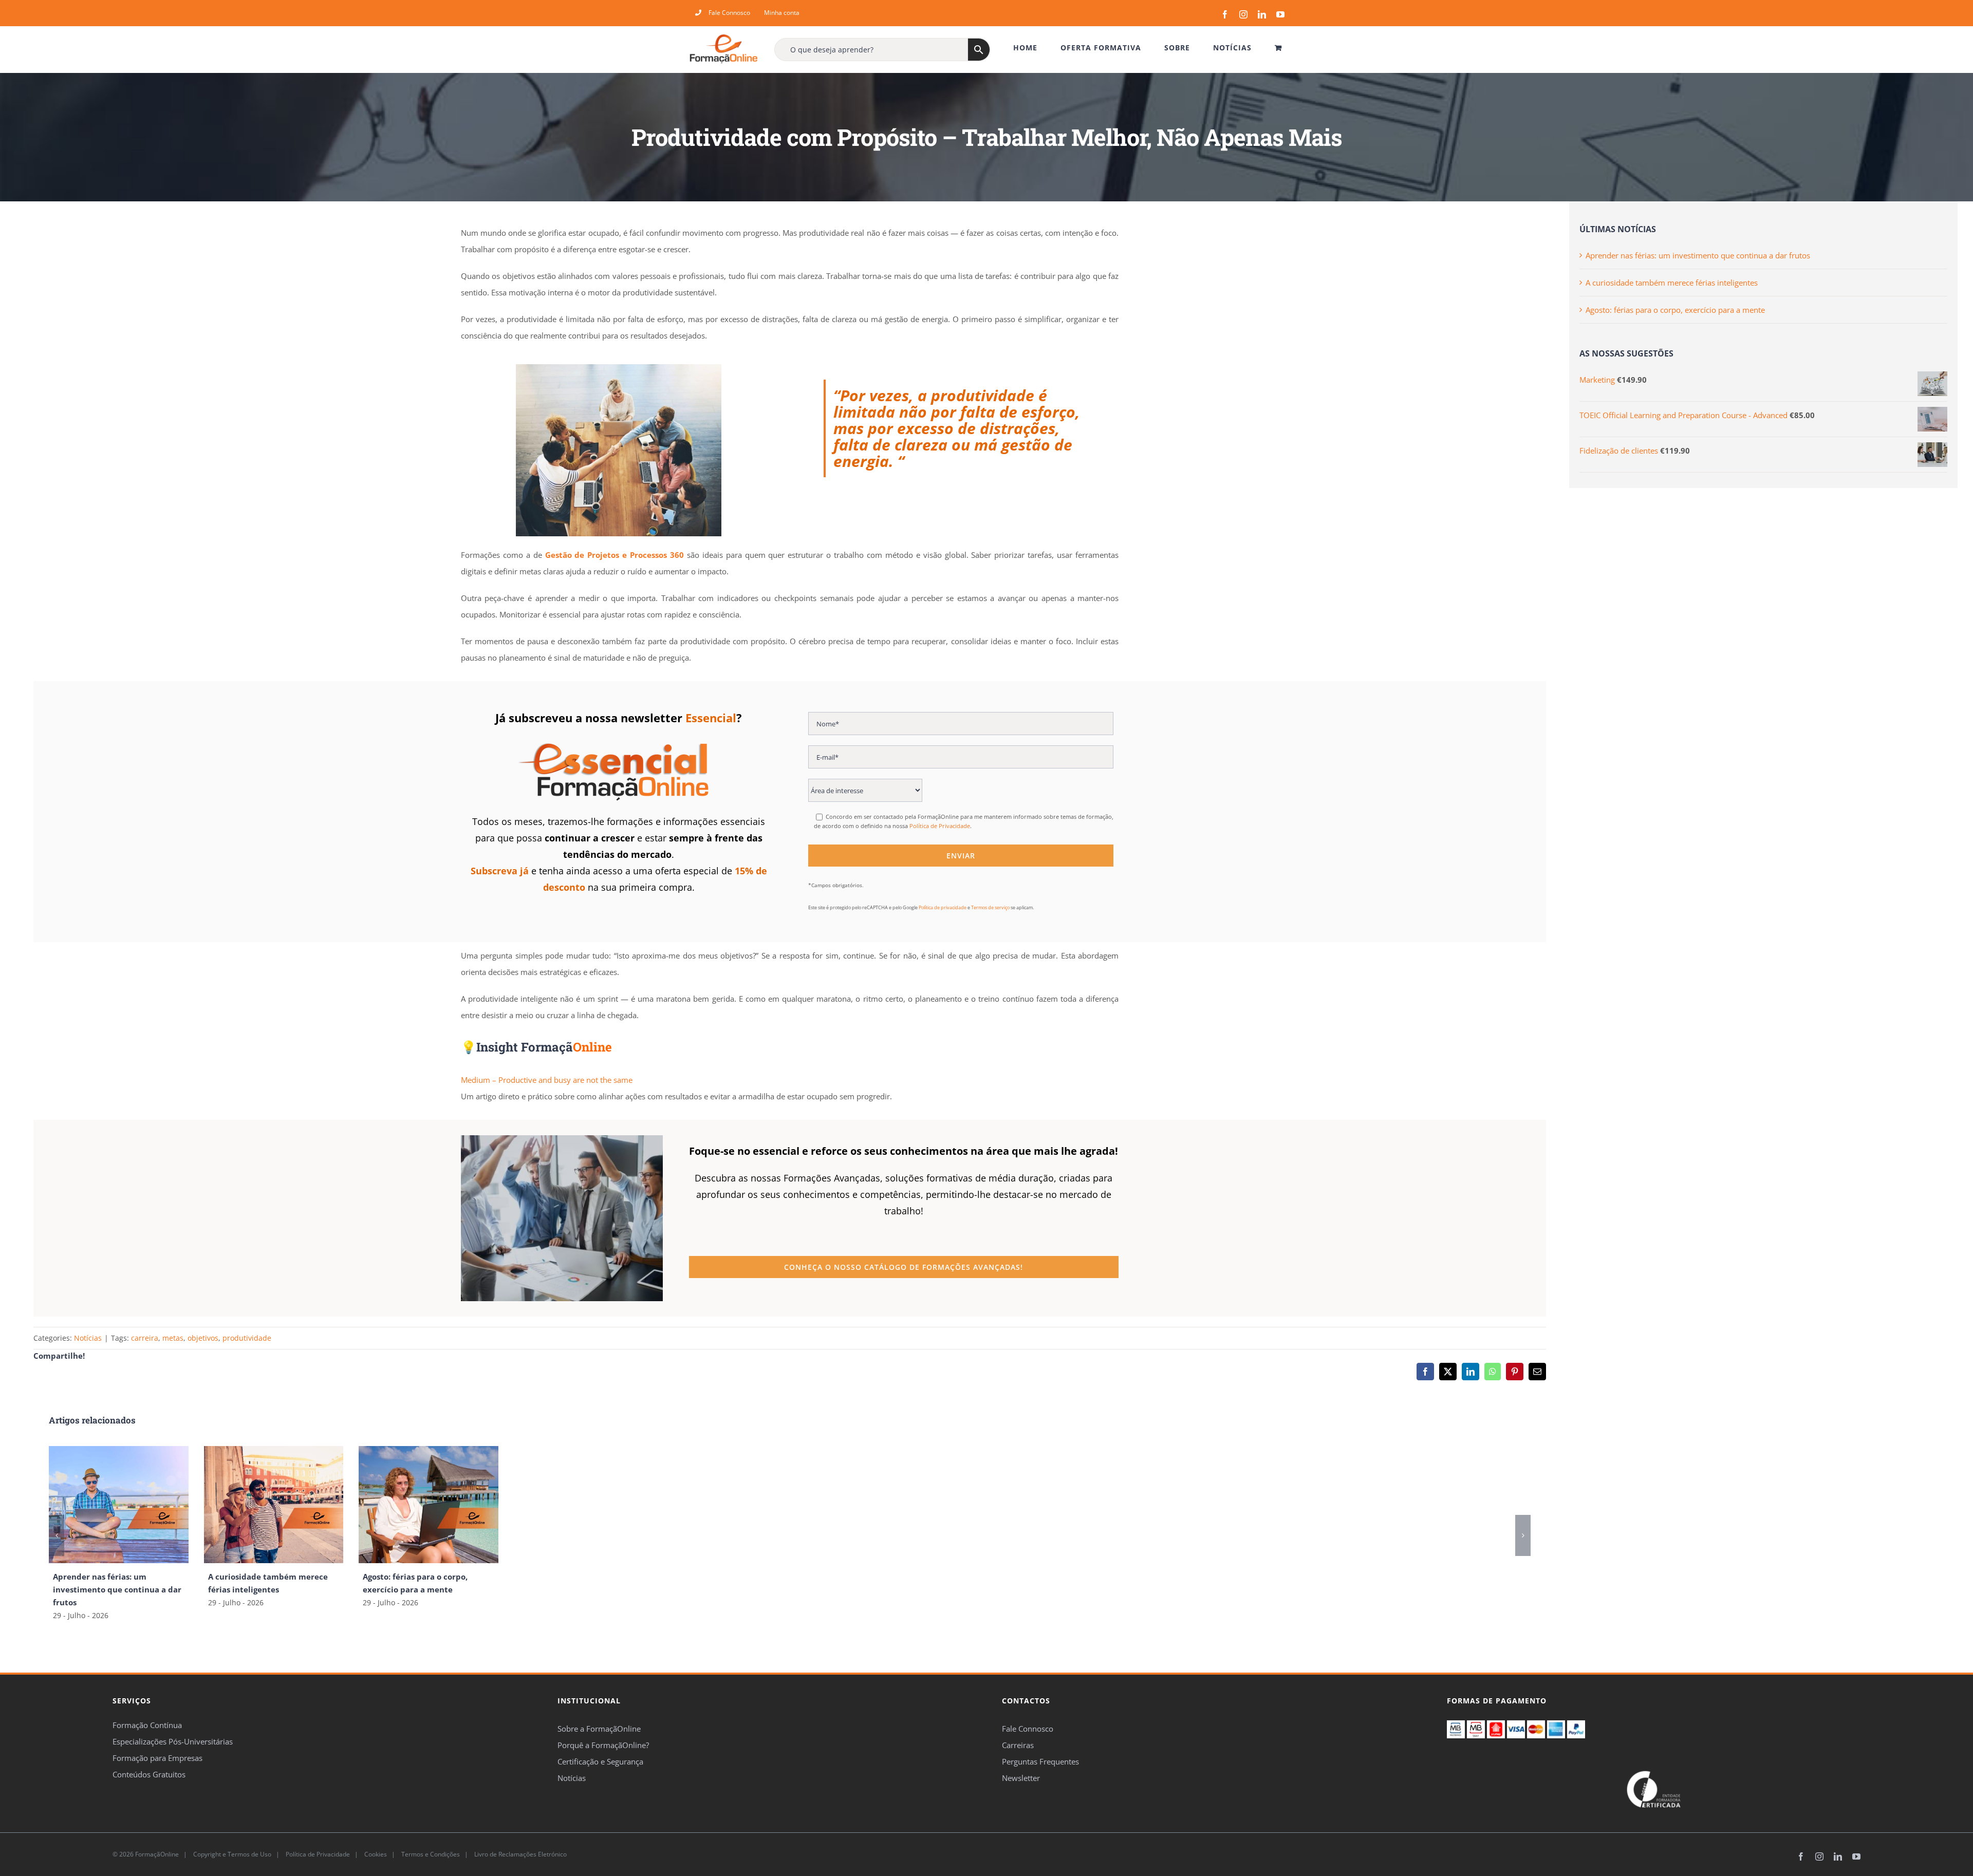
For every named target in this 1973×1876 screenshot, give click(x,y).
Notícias (88, 1338)
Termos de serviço (990, 907)
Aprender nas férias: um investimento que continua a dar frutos (117, 1589)
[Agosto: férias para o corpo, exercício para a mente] (429, 1451)
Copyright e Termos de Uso (231, 1854)
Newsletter (1021, 1778)
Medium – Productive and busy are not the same (547, 1080)
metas (173, 1338)
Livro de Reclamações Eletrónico (520, 1854)
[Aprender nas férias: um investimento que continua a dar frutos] (119, 1451)
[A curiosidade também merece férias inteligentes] (274, 1451)
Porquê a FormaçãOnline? (603, 1745)
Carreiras (1018, 1745)
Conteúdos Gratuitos (149, 1774)
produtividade (247, 1338)
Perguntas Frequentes (1040, 1761)
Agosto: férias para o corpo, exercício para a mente (1675, 310)
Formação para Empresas (157, 1758)
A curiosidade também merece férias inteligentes (1672, 283)
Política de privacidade (943, 907)
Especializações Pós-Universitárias (173, 1741)
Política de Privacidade (940, 826)
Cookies (375, 1854)
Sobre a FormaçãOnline (599, 1729)
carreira (145, 1338)
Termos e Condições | (436, 1854)
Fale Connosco (1028, 1729)
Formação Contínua (147, 1725)
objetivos (203, 1338)
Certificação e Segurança (600, 1761)
